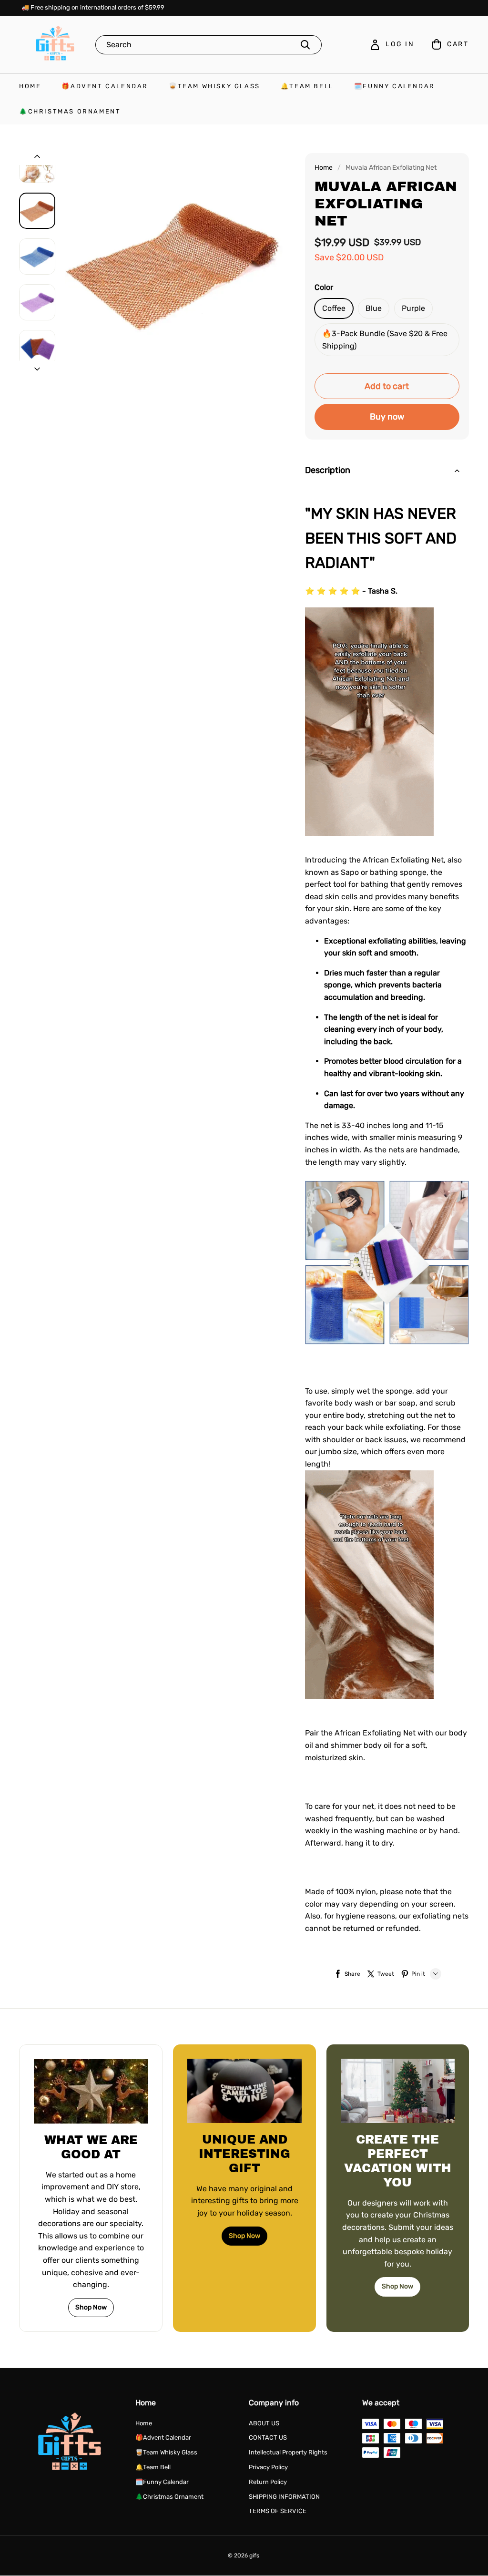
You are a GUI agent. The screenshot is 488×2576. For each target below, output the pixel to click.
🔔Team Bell (307, 86)
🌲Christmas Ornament (70, 111)
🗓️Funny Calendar (395, 86)
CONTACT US (268, 2437)
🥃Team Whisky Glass (214, 86)
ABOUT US (264, 2423)
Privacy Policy (268, 2467)
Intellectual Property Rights (288, 2452)
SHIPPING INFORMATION (284, 2497)
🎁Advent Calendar (105, 86)
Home (30, 86)
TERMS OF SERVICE (278, 2511)
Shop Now (91, 2307)
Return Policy (268, 2482)
